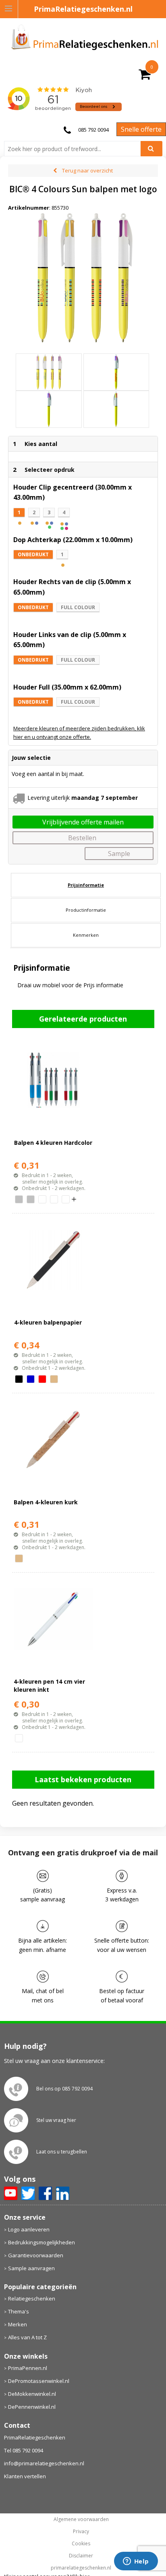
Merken (18, 2324)
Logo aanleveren (29, 2229)
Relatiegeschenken (32, 2298)
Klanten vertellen (25, 2476)
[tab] (86, 885)
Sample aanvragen (31, 2268)
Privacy (81, 2532)
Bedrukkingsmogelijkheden (41, 2242)
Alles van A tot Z (27, 2337)
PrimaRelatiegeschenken (35, 2437)
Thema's (19, 2311)
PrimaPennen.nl (28, 2368)
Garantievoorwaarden (36, 2255)
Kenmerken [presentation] (86, 935)
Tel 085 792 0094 (24, 2450)
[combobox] (76, 149)
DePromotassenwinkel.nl (39, 2381)
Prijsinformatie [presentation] (86, 885)
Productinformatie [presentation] (86, 910)
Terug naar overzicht (87, 170)
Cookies (81, 2544)
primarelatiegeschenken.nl (81, 2568)
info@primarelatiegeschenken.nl (44, 2463)
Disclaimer (81, 2556)
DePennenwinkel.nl (32, 2407)
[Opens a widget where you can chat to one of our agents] (136, 2562)
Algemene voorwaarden (81, 2519)
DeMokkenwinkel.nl (32, 2394)
